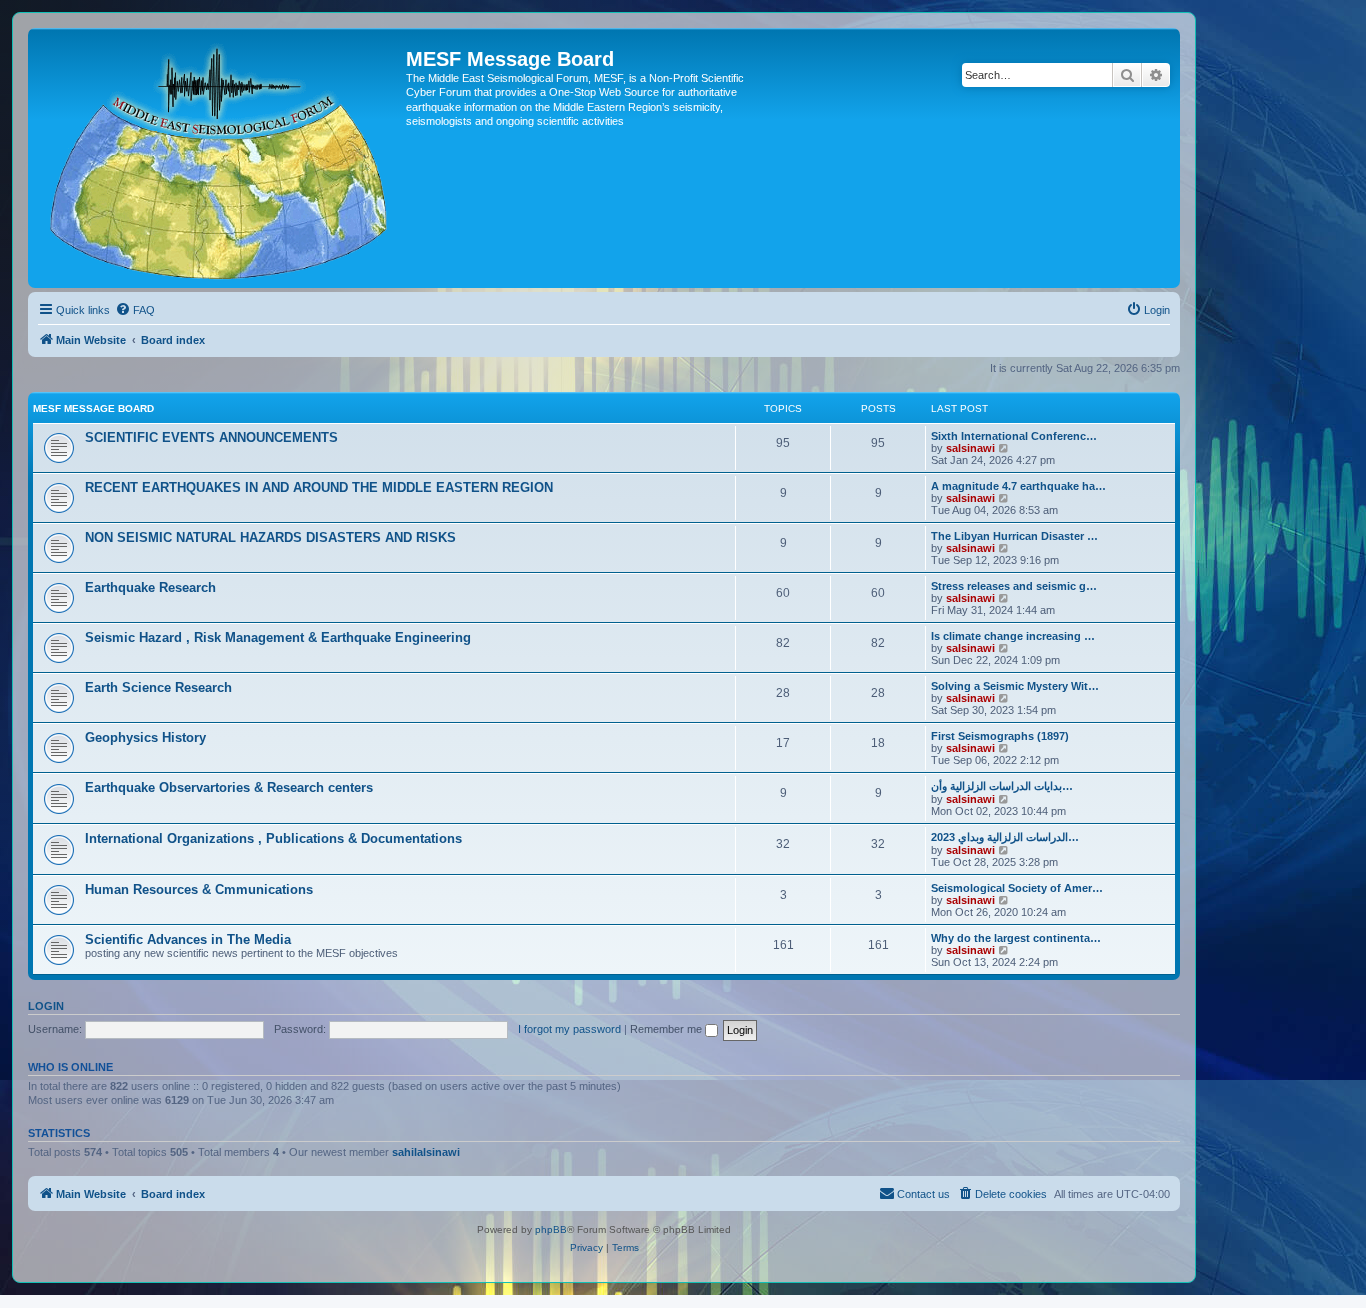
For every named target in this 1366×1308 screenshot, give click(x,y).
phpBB (551, 1229)
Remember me (667, 1029)
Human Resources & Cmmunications (199, 889)
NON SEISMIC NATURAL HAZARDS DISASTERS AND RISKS (270, 537)
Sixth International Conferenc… (1014, 436)
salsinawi (970, 448)
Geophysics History (145, 737)
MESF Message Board (93, 408)
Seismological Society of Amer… (1017, 888)
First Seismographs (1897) (1000, 736)
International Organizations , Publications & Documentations (273, 838)
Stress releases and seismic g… (1014, 586)
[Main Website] (219, 158)
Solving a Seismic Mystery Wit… (1015, 686)
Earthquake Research (150, 587)
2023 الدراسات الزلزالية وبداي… (1005, 837)
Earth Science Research (158, 687)
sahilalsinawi (426, 1152)
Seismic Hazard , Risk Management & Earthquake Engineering (278, 637)
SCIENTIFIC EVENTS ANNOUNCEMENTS (211, 437)
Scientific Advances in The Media (188, 939)
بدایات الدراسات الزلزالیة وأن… (1002, 786)
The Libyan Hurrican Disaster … (1014, 536)
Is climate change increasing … (1013, 636)
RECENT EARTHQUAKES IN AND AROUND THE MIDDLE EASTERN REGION (319, 487)
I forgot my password (569, 1029)
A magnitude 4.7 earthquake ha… (1018, 486)
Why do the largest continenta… (1016, 938)
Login (46, 1006)
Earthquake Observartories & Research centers (229, 787)
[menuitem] (135, 310)
